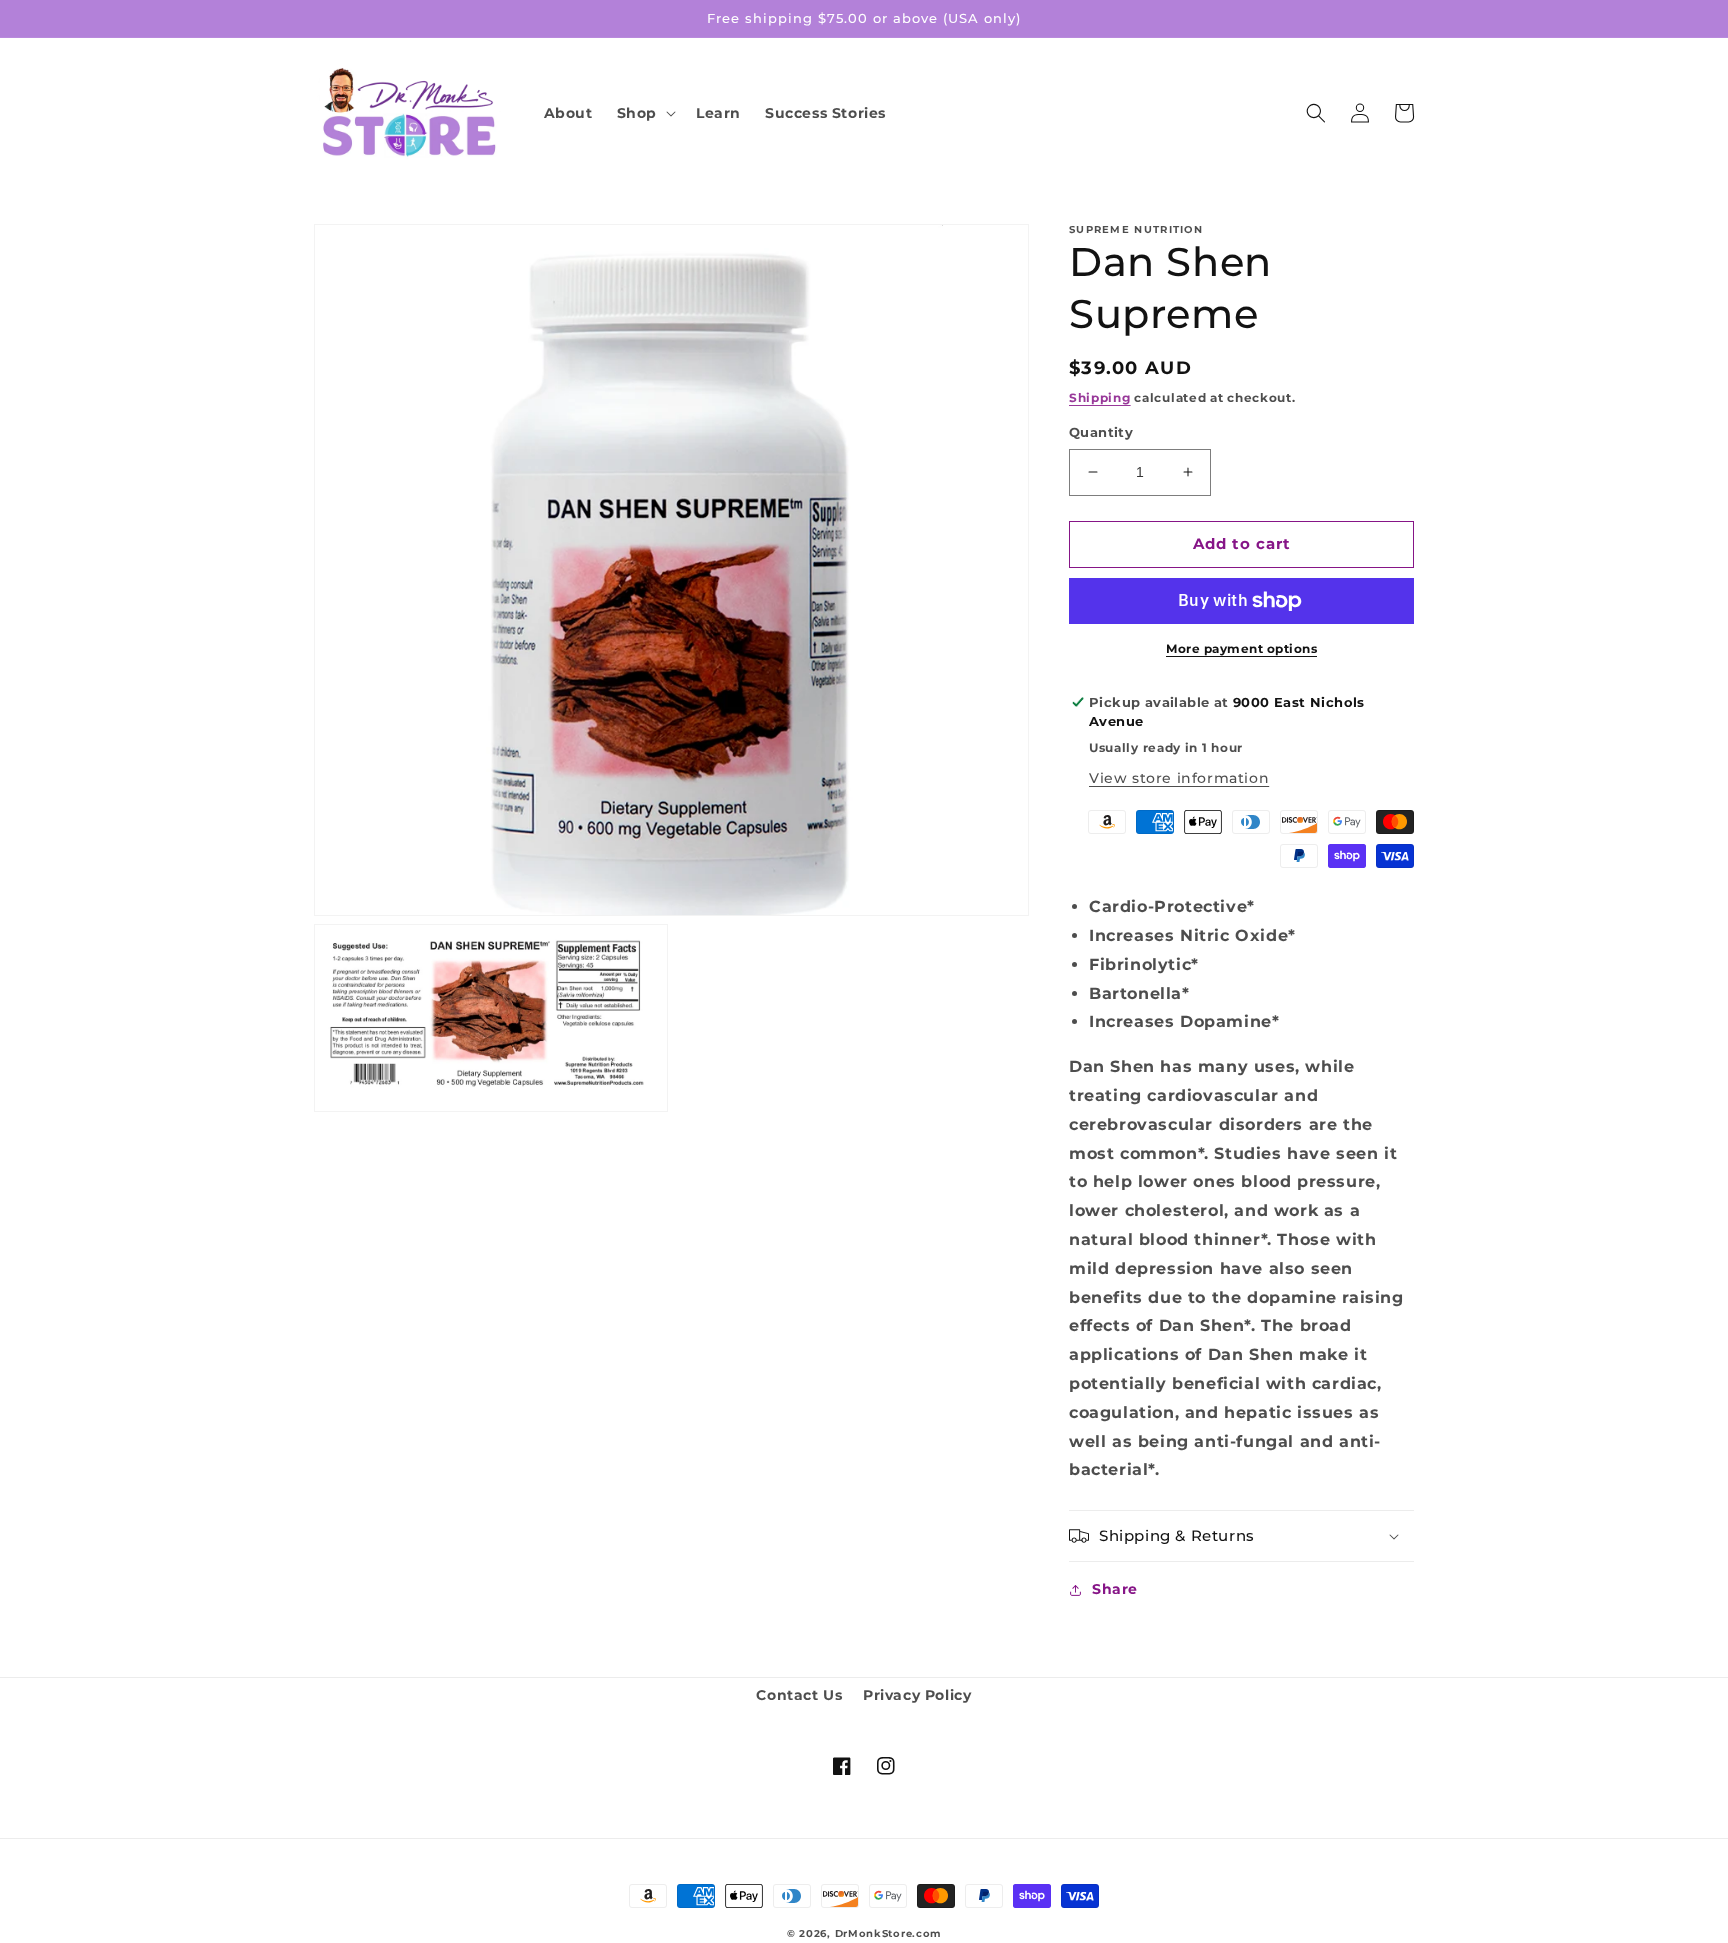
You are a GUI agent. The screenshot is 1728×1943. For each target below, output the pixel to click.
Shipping (1100, 397)
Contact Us (799, 1695)
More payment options (1241, 648)
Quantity (1101, 432)
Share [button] (1115, 1589)
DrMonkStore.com (888, 1933)
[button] (644, 113)
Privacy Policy (917, 1695)
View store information (1179, 778)
